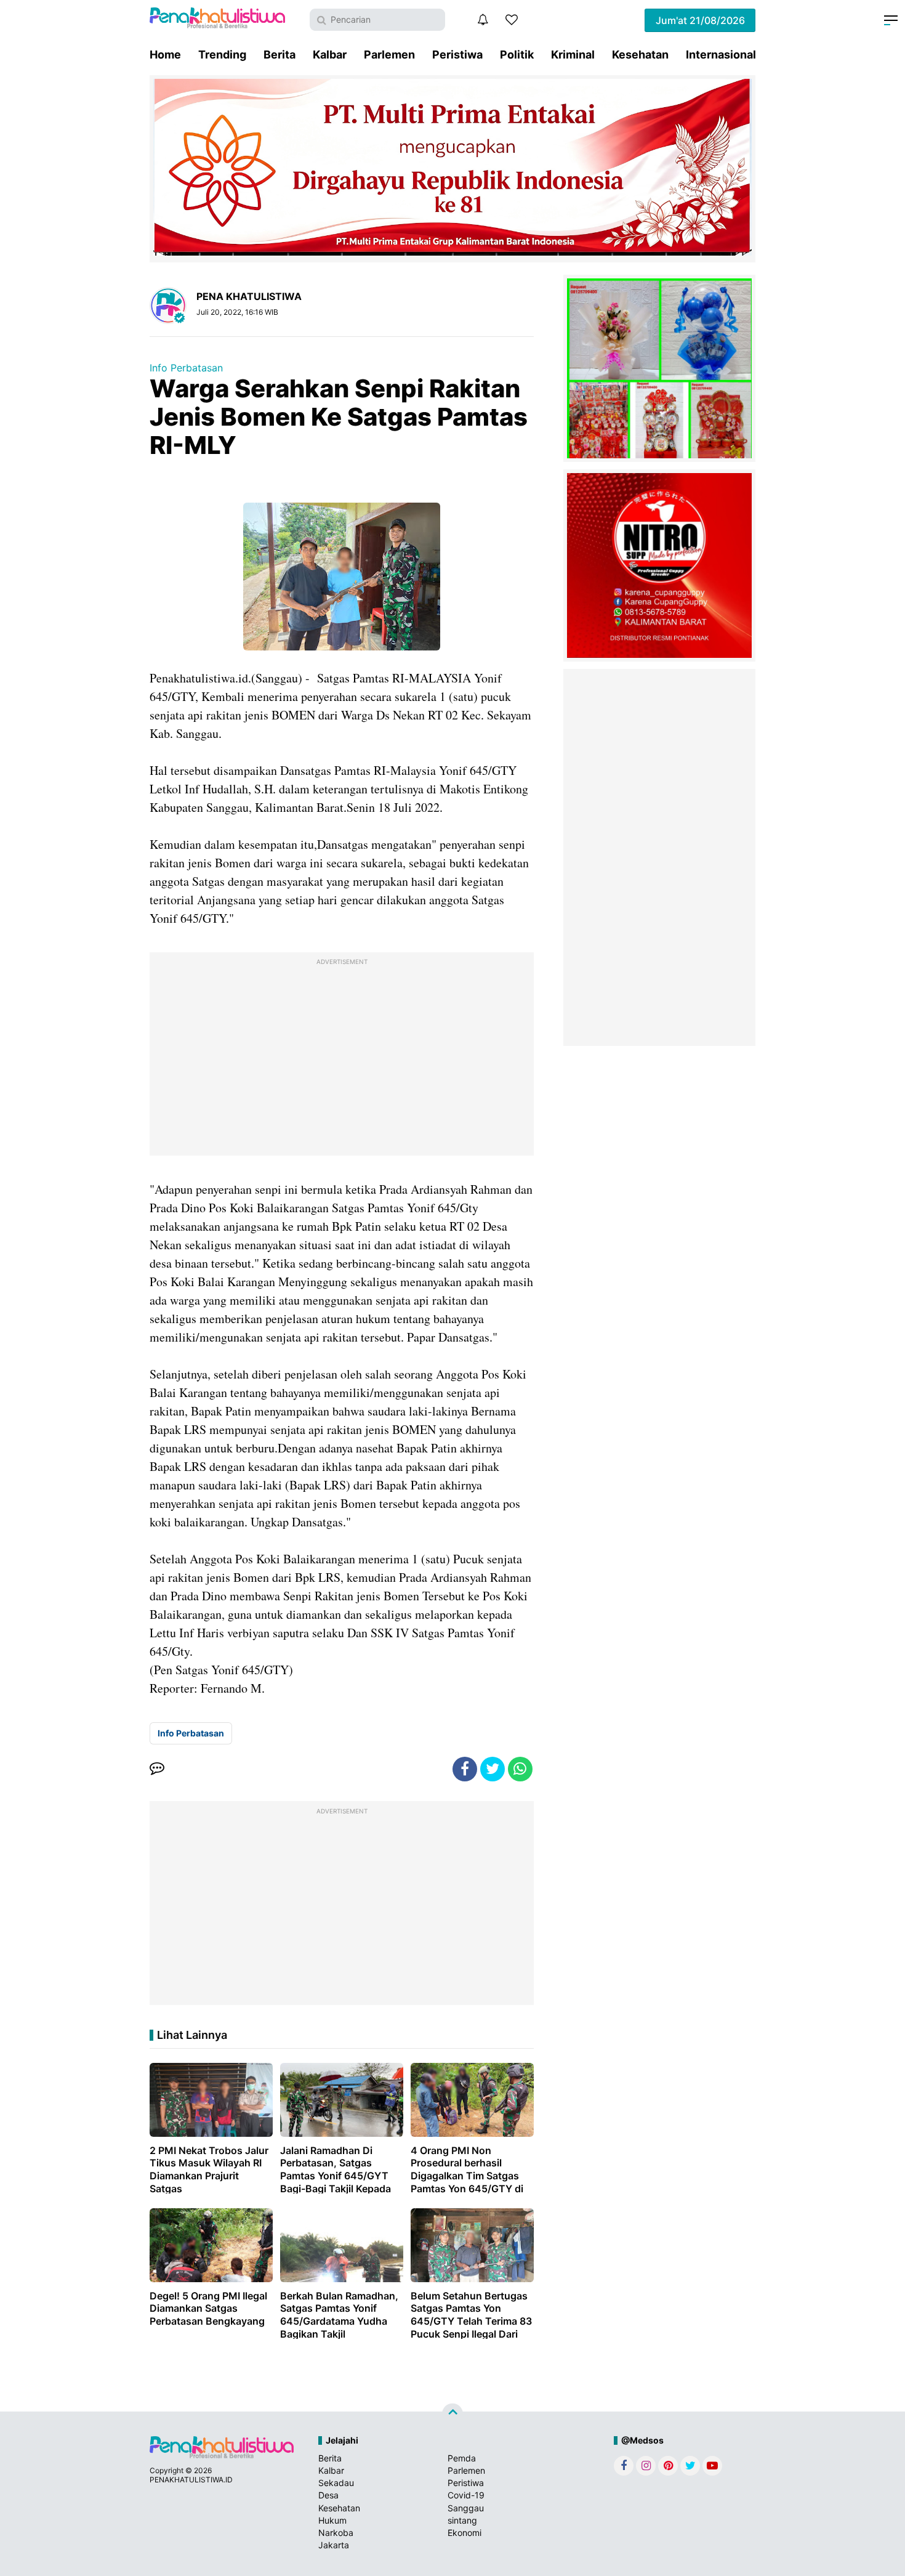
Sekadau (336, 2483)
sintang (462, 2520)
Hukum (332, 2520)
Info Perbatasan (186, 368)
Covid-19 (466, 2495)
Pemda (462, 2458)
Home (165, 55)
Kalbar (330, 55)
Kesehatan (640, 55)
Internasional (721, 55)
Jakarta (334, 2545)
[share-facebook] (465, 1769)
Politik (517, 55)
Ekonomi (465, 2533)
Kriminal (573, 55)
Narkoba (336, 2533)
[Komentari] (157, 1769)
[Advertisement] (342, 1057)
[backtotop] (452, 2414)
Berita (280, 55)
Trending (222, 55)
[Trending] (512, 20)
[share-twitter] (493, 1769)
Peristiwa (457, 55)
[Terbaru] (483, 20)
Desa (328, 2495)
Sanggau (466, 2508)
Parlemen (389, 55)
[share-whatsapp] (520, 1769)
